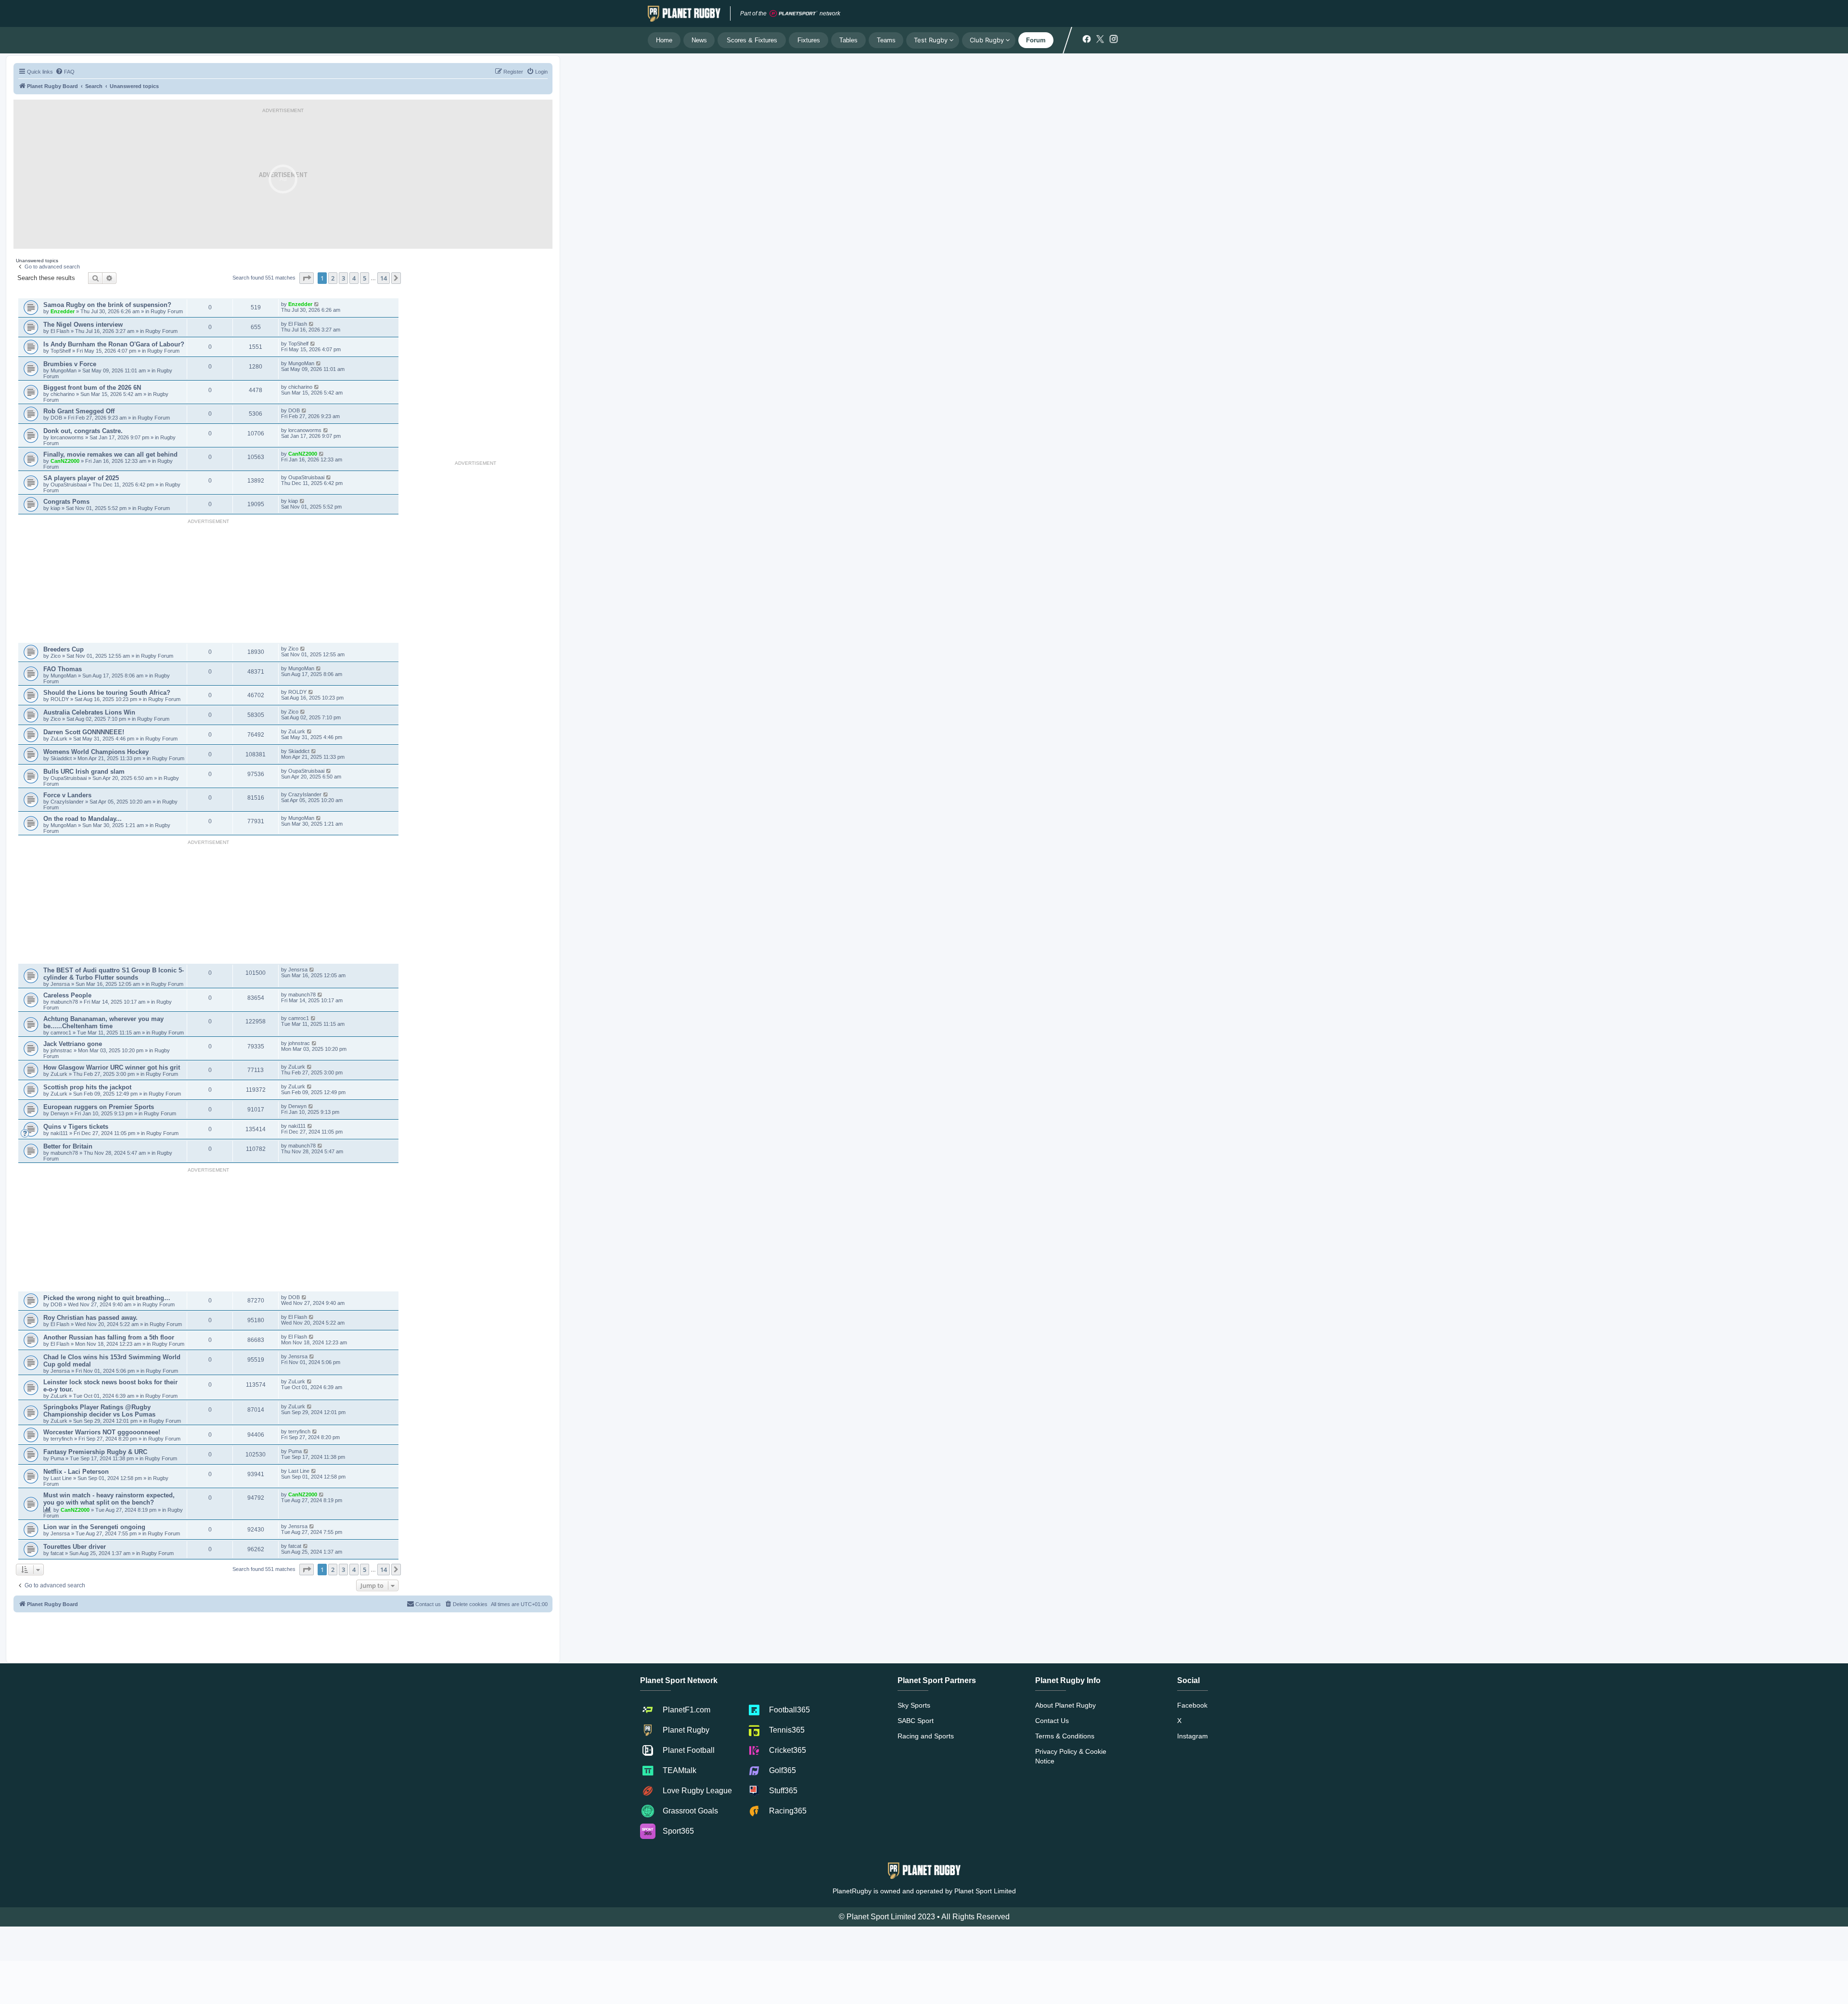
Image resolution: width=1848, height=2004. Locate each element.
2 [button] (333, 278)
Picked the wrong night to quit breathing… (107, 1298)
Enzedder (63, 311)
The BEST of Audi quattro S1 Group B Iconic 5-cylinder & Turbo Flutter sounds (114, 974)
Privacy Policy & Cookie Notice (1071, 1756)
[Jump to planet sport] (794, 14)
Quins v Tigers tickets (76, 1127)
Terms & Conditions (1065, 1736)
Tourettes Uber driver (75, 1547)
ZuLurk (59, 739)
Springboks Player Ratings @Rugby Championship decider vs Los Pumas (99, 1411)
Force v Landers (67, 795)
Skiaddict (62, 758)
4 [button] (354, 278)
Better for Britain (68, 1146)
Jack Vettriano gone (73, 1044)
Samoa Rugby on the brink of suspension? (107, 305)
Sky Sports (914, 1705)
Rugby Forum (167, 311)
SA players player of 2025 (81, 478)
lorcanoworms (68, 437)
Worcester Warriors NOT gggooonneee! (102, 1432)
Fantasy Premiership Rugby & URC (95, 1452)
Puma (58, 1458)
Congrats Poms (66, 502)
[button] (307, 278)
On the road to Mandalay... (83, 819)
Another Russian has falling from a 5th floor (109, 1337)
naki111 (59, 1133)
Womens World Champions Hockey (96, 752)
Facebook (1192, 1705)
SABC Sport (916, 1721)
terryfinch (62, 1439)
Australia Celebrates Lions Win (89, 712)
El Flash (61, 331)
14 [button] (384, 278)
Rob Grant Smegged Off (79, 411)
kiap (56, 508)
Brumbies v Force (70, 364)
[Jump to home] (684, 13)
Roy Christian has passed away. (90, 1318)
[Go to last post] (317, 304)
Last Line (61, 1478)
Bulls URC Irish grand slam (84, 772)
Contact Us (1052, 1721)
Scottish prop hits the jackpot (87, 1087)
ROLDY (60, 699)
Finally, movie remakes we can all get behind (110, 454)
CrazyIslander (68, 802)
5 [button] (365, 278)
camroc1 (62, 1033)
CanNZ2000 (65, 461)
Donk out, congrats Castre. (83, 431)
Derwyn (60, 1113)
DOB (57, 418)
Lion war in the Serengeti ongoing (94, 1527)
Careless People (67, 995)
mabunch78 (65, 1002)
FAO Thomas (63, 669)
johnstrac (62, 1050)
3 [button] (343, 278)
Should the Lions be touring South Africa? (107, 693)
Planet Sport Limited (985, 1891)
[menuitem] (65, 72)
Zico (56, 656)
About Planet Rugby (1065, 1705)
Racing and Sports (926, 1736)
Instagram (1193, 1736)
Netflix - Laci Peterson (76, 1472)
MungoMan (64, 370)
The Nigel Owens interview (83, 325)
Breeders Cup (64, 649)
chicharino (63, 394)
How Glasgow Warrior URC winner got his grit (112, 1067)
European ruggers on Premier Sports (99, 1107)
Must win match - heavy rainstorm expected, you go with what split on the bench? (109, 1499)
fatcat (58, 1553)
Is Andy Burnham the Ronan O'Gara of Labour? (114, 344)
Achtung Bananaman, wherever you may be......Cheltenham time (103, 1022)
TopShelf (61, 351)
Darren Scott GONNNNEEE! (84, 732)
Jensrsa (61, 984)
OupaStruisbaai (69, 485)
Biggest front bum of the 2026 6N (92, 388)
